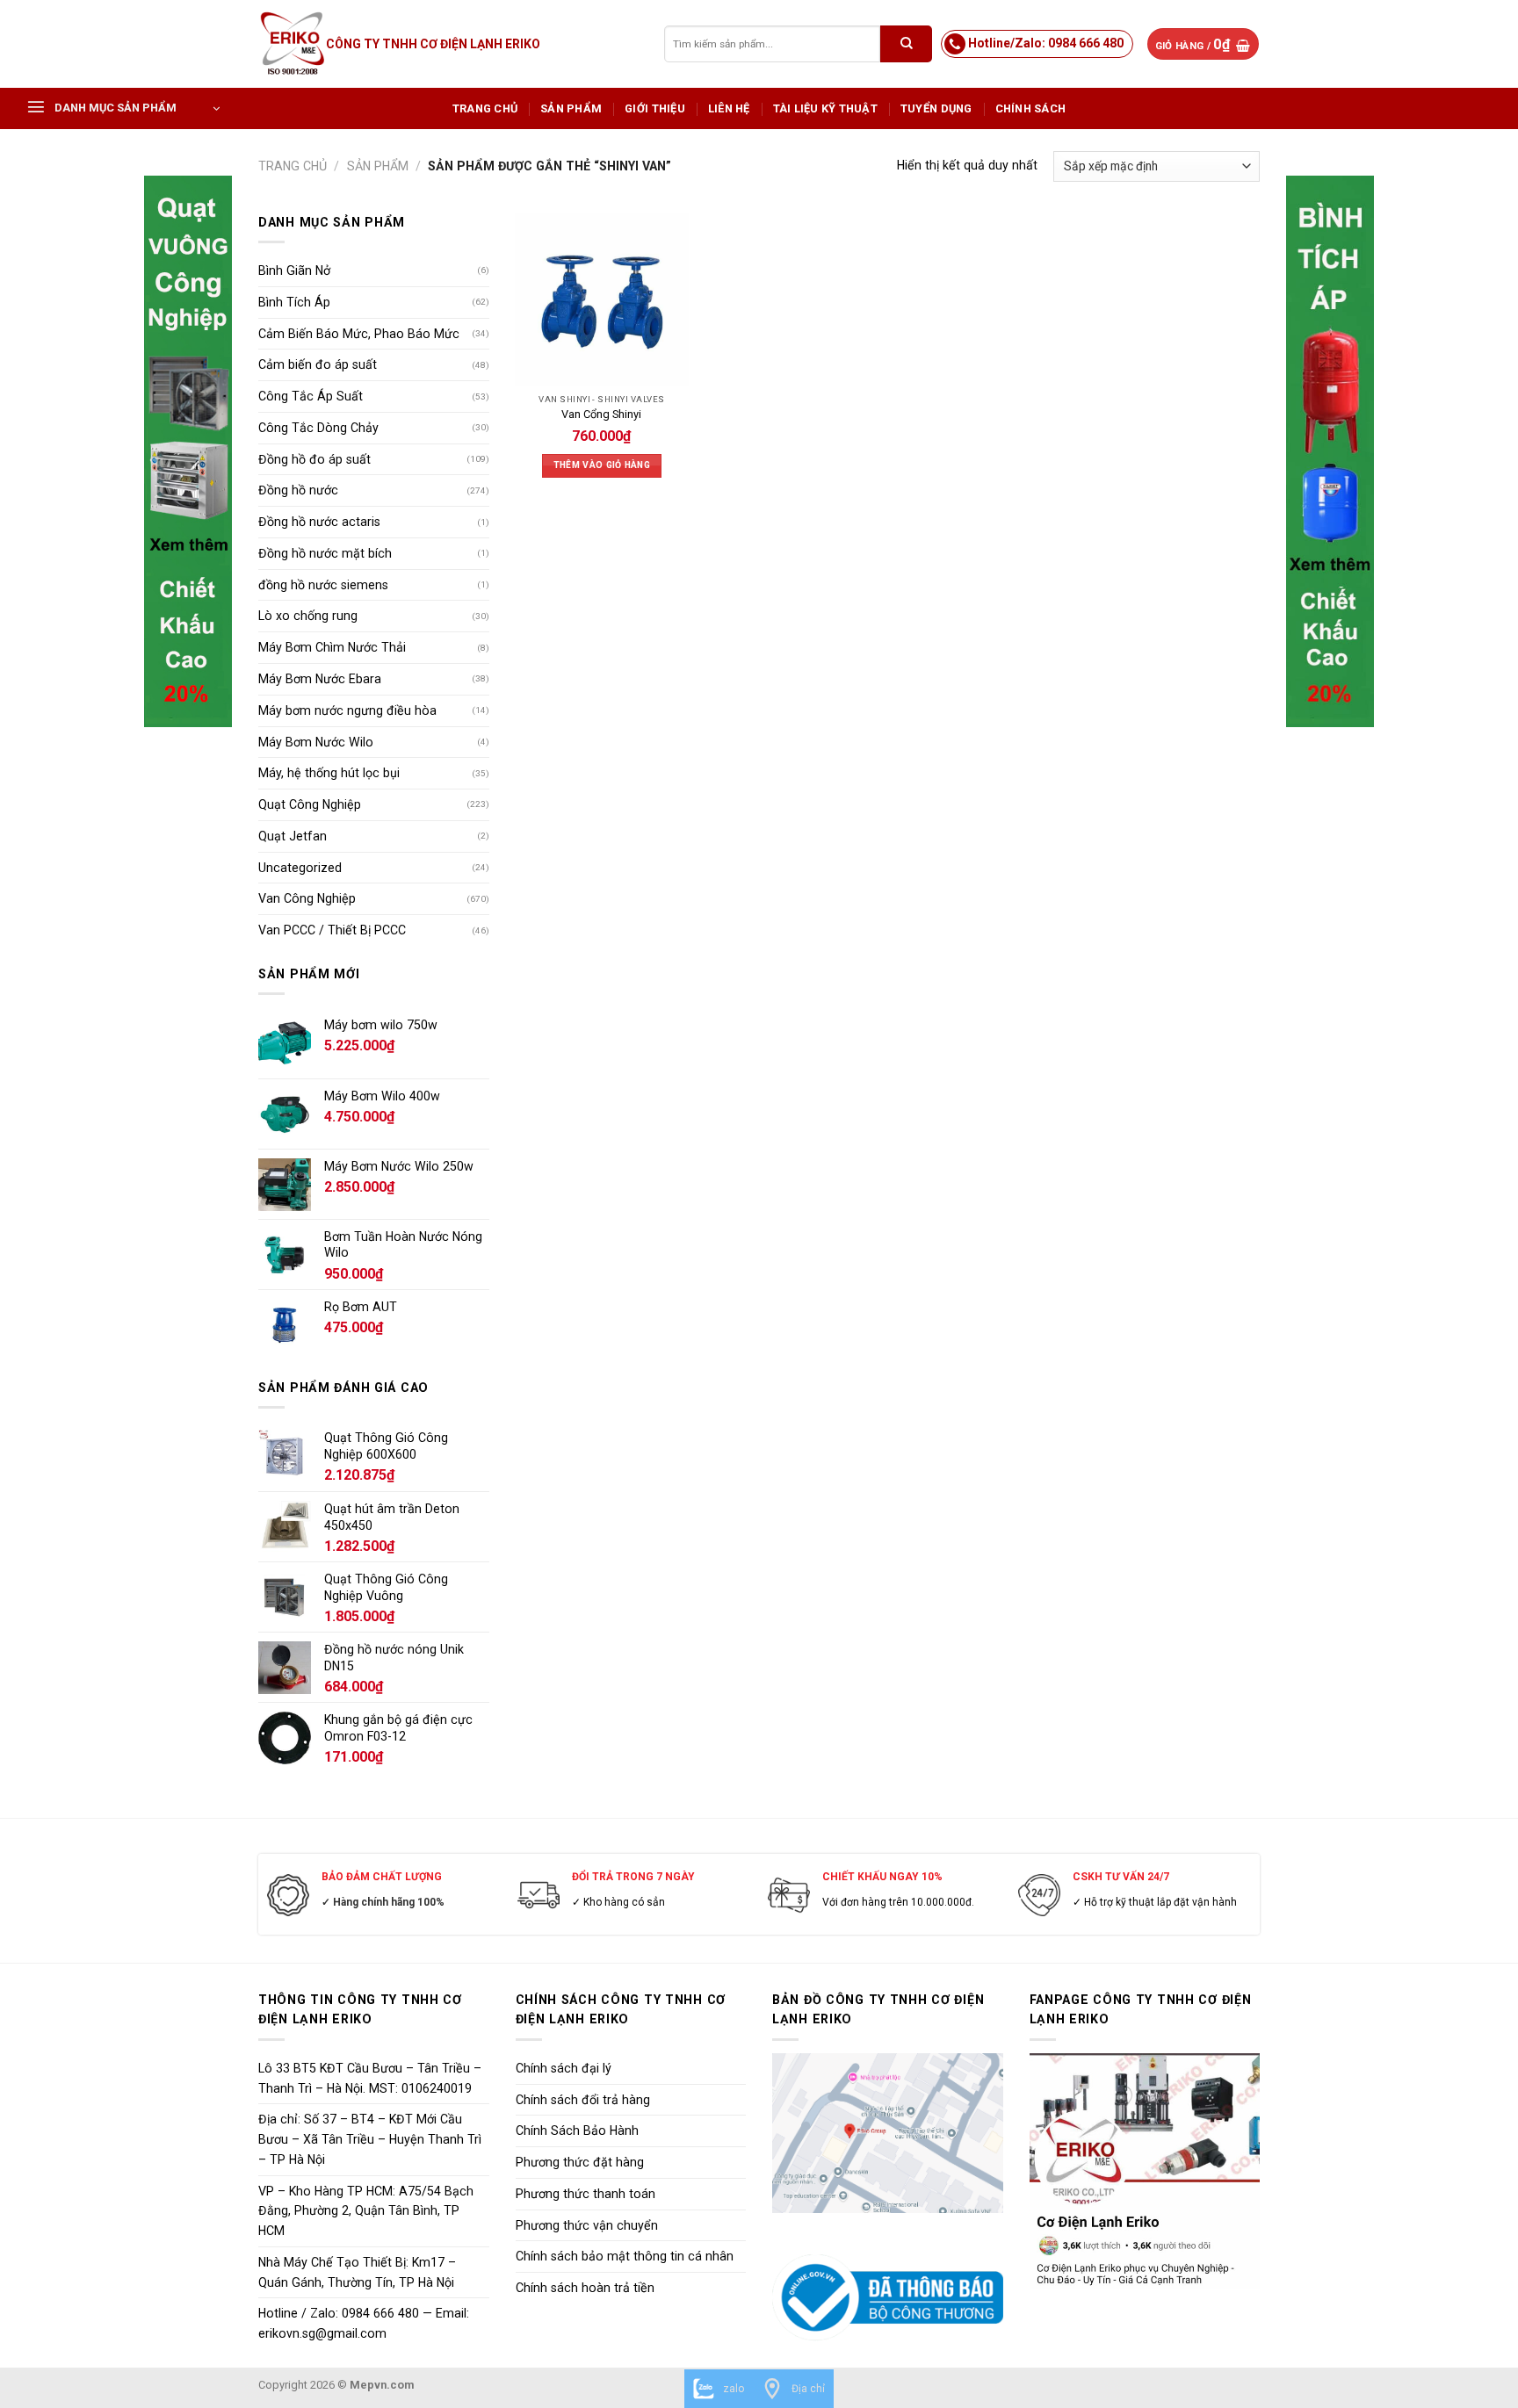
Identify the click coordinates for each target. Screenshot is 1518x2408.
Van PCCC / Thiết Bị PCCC (332, 930)
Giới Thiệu (655, 108)
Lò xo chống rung (308, 616)
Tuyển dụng (936, 108)
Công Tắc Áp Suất (311, 396)
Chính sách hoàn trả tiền (585, 2288)
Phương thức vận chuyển (587, 2225)
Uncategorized (300, 868)
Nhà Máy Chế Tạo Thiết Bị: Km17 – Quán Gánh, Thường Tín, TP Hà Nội (357, 2272)
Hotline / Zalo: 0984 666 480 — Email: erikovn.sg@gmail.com (364, 2323)
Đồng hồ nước (298, 490)
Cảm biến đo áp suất (318, 364)
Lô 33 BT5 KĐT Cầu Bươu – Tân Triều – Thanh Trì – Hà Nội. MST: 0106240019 (370, 2078)
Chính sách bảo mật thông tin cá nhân (625, 2256)
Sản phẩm (571, 108)
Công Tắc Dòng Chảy (318, 428)
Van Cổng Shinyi (601, 414)
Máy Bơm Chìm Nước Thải (332, 647)
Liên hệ (729, 108)
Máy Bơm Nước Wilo (316, 742)
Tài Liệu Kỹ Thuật (825, 108)
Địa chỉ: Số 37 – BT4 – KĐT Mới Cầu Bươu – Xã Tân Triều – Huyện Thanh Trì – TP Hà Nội (370, 2139)
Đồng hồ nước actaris (319, 522)
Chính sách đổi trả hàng (583, 2100)
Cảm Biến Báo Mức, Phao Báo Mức (359, 334)
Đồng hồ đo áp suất (314, 459)
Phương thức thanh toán (586, 2194)
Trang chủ (485, 108)
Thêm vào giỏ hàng (602, 465)
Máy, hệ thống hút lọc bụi (329, 773)
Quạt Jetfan (293, 836)
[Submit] (906, 43)
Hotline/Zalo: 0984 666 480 (1046, 43)
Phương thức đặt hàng (580, 2162)
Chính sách (1031, 108)
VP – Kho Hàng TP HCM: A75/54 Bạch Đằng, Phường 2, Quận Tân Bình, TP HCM (366, 2211)
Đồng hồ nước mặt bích (325, 553)
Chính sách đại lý (564, 2068)
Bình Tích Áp (294, 302)
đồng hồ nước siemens (323, 585)
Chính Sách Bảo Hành (577, 2130)
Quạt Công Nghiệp (310, 804)
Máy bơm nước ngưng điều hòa (347, 710)
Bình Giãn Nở (294, 270)
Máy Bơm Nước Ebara (320, 679)
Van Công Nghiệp (307, 898)
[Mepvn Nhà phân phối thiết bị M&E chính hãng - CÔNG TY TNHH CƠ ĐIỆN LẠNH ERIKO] (292, 44)
